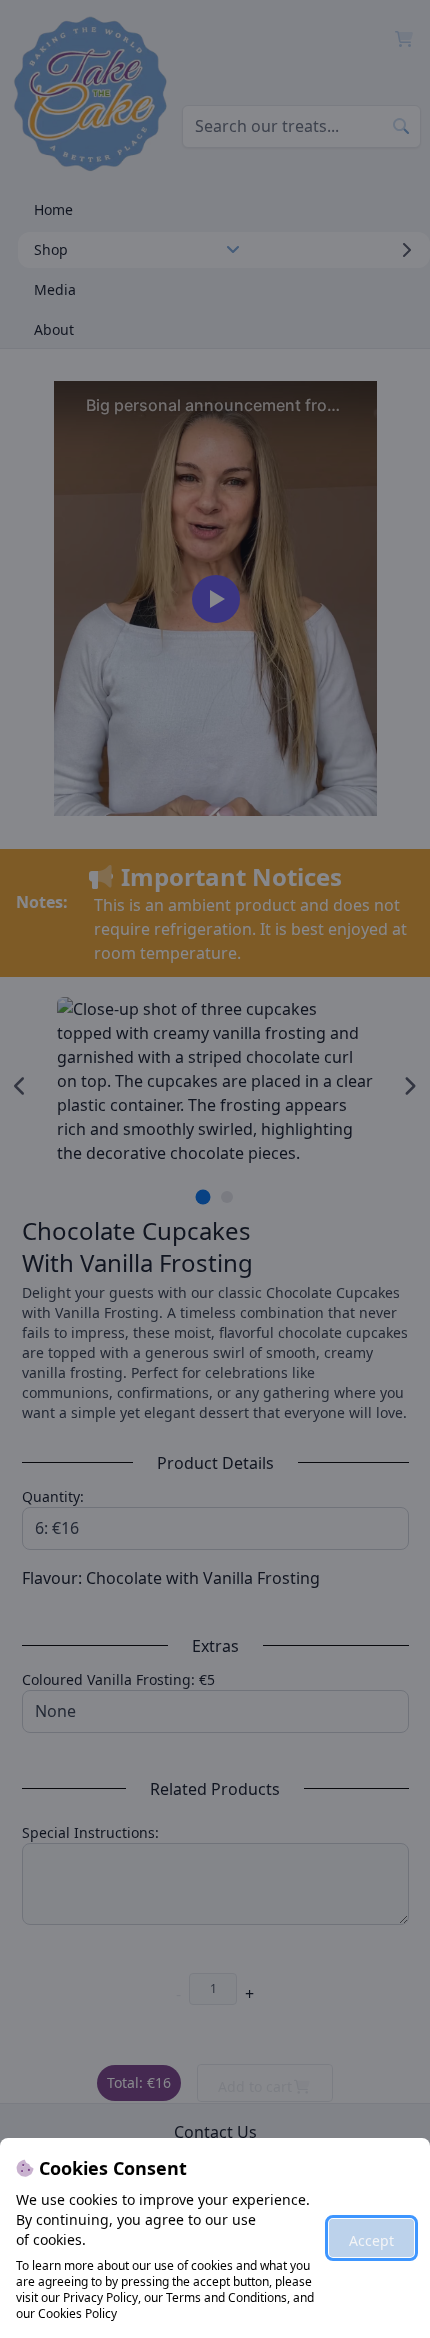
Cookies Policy (77, 2313)
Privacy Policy (100, 2297)
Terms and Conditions (226, 2297)
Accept (371, 2240)
